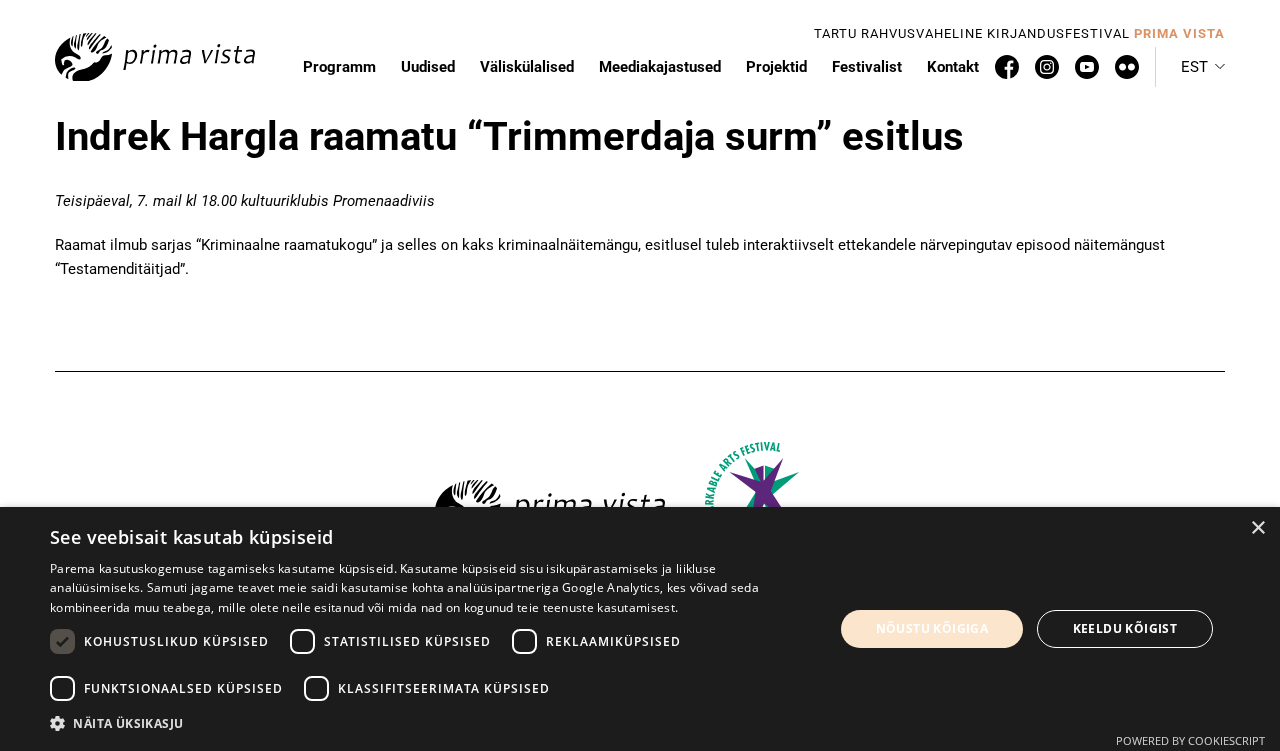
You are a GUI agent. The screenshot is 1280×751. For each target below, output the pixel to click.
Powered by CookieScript (1190, 740)
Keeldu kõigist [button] (1125, 628)
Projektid (776, 67)
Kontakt (953, 67)
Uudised (428, 67)
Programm (339, 67)
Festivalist (867, 67)
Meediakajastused (660, 67)
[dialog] (640, 629)
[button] (1203, 67)
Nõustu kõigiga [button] (932, 628)
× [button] (1257, 528)
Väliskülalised (527, 67)
